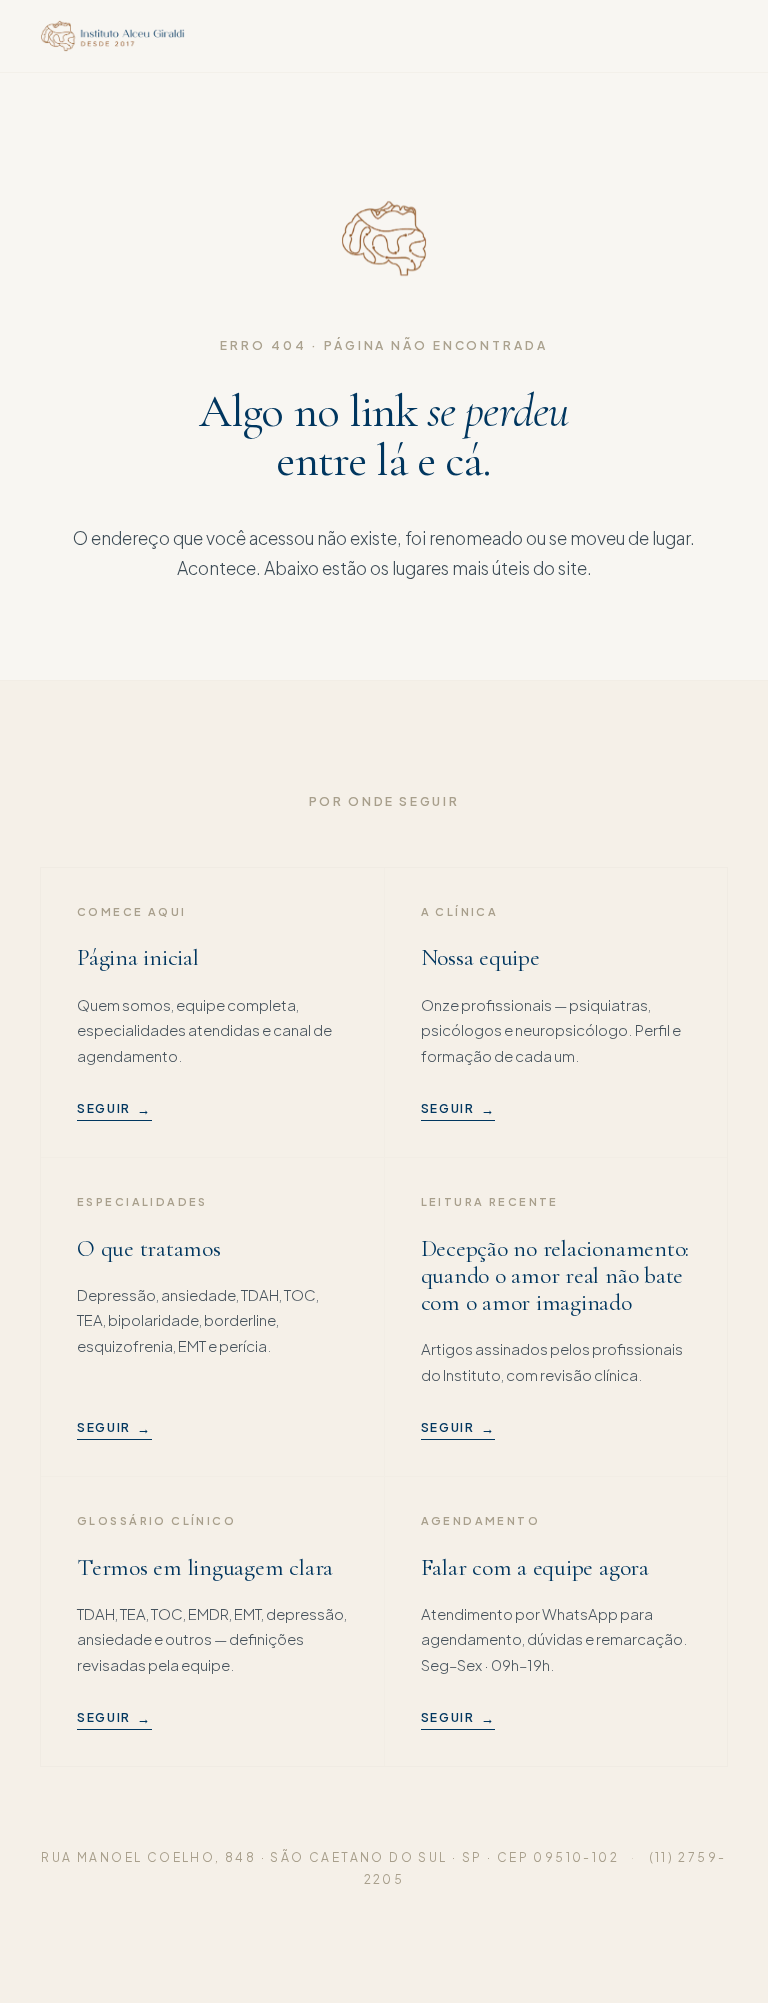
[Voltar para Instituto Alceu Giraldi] (112, 36)
